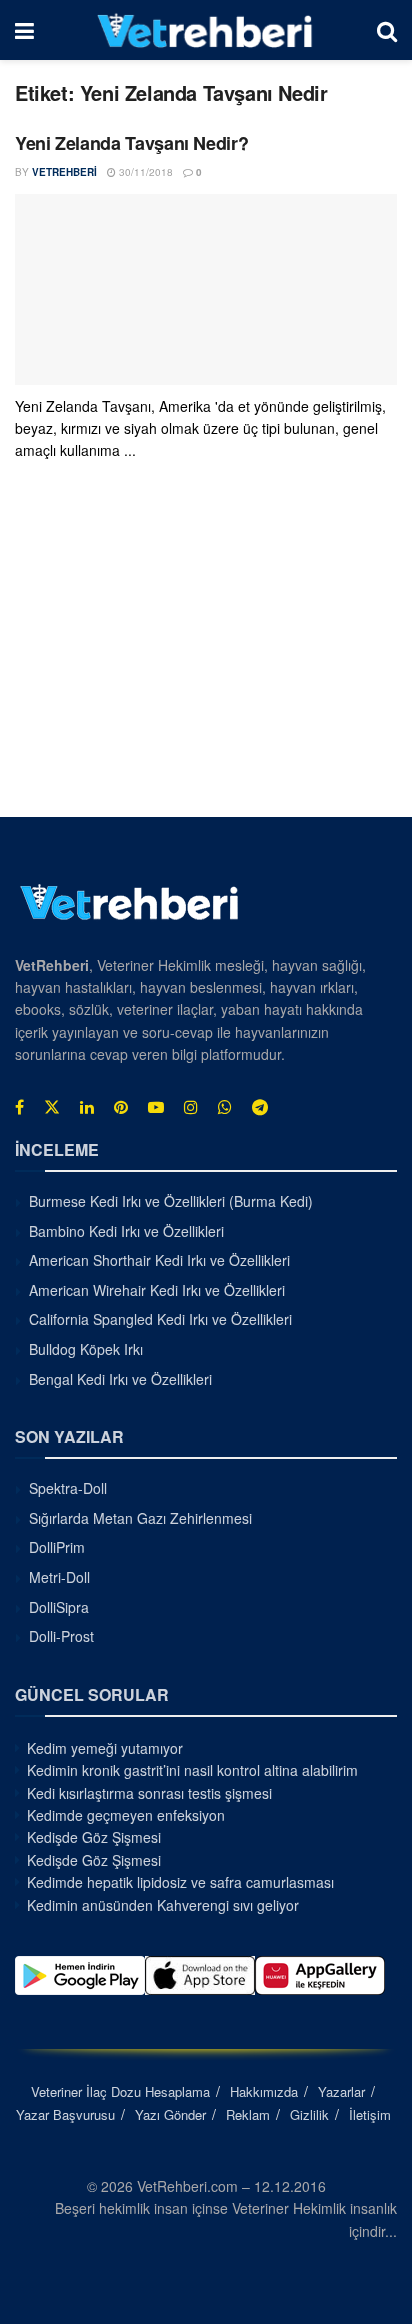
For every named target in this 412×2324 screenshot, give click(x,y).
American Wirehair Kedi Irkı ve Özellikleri (157, 1290)
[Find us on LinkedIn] (87, 1107)
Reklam (248, 2114)
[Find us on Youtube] (156, 1107)
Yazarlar (341, 2091)
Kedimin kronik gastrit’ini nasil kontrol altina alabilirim (192, 1770)
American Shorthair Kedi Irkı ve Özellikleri (159, 1260)
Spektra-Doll (68, 1488)
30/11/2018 (144, 172)
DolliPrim (57, 1547)
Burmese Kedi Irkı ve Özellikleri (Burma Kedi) (171, 1201)
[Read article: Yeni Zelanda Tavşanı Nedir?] (206, 289)
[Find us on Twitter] (52, 1107)
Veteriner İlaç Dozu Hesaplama (120, 2091)
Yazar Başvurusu (65, 2114)
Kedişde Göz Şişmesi (94, 1837)
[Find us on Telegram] (260, 1107)
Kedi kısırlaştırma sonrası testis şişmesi (149, 1793)
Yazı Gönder (170, 2114)
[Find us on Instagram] (191, 1107)
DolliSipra (59, 1607)
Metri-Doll (59, 1577)
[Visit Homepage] (205, 30)
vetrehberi (64, 172)
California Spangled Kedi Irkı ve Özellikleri (160, 1319)
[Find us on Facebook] (19, 1107)
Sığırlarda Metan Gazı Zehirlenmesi (140, 1518)
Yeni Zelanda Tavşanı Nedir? (131, 143)
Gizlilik (309, 2114)
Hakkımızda (264, 2091)
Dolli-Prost (61, 1636)
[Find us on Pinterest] (121, 1107)
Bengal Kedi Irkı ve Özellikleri (120, 1379)
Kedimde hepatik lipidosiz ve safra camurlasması (180, 1882)
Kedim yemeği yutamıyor (105, 1748)
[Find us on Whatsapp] (225, 1107)
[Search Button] (387, 30)
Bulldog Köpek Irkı (86, 1349)
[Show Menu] (24, 30)
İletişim (370, 2114)
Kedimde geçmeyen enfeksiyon (126, 1815)
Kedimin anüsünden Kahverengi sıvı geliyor (163, 1905)
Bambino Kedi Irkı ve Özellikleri (126, 1231)
